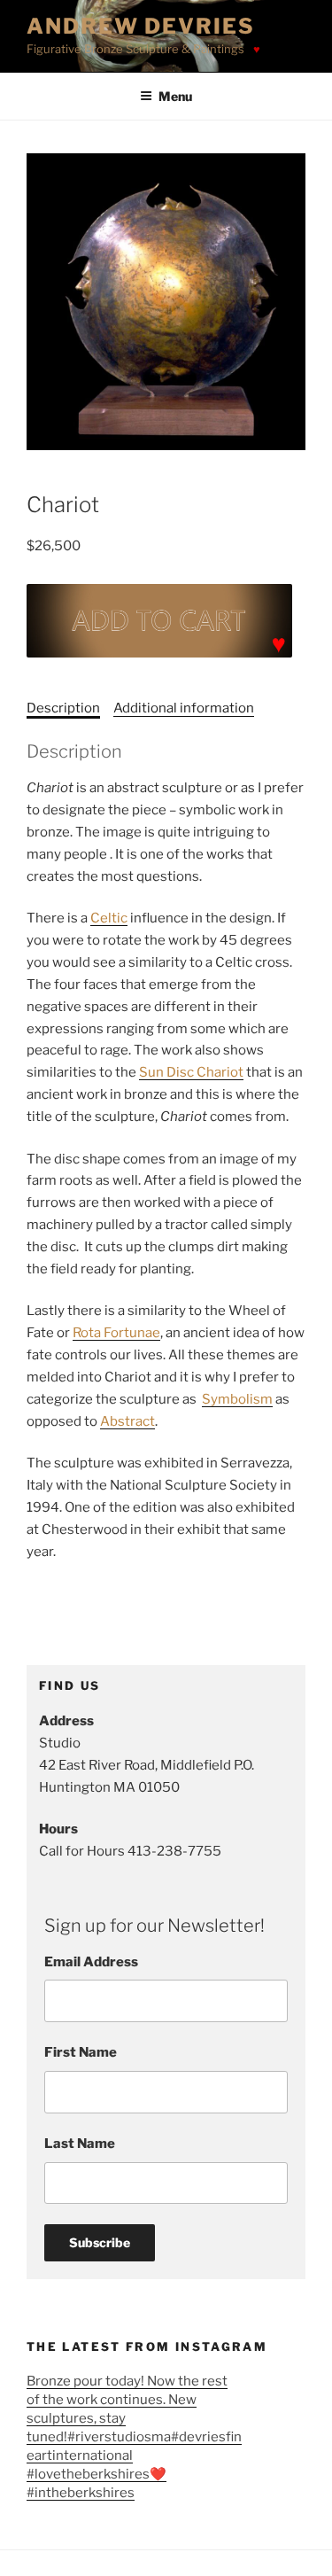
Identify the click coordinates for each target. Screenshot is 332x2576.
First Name (81, 2052)
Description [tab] (63, 708)
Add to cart (159, 621)
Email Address (91, 1962)
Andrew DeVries (141, 26)
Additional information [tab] (184, 708)
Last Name (80, 2144)
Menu (175, 96)
